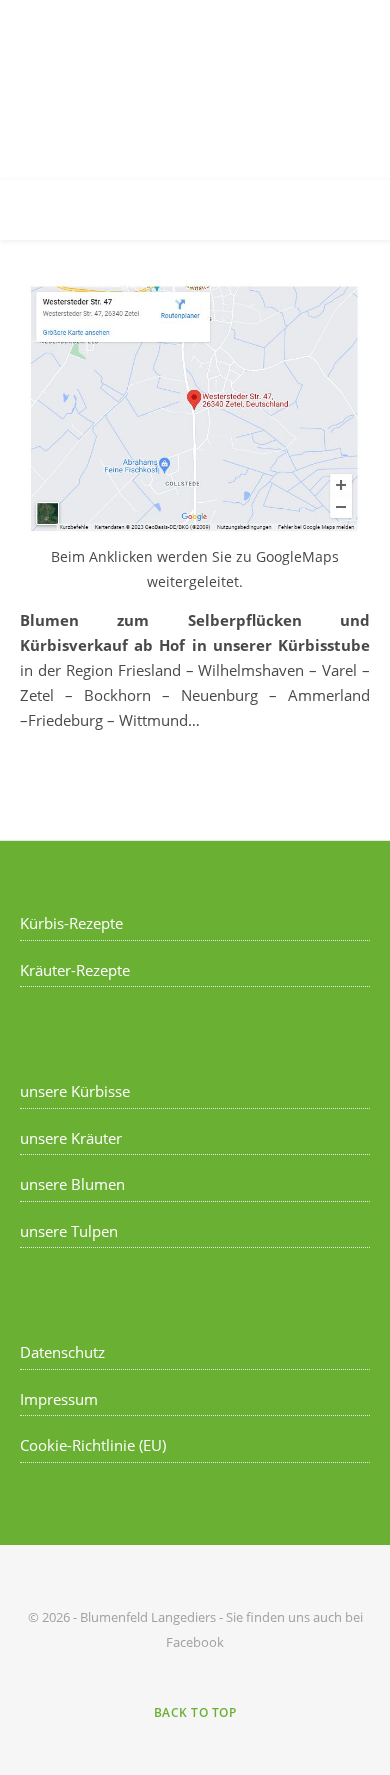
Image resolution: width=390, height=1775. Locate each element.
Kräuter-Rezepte (75, 970)
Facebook (195, 1642)
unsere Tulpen (69, 1231)
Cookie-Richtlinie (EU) (93, 1445)
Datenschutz (62, 1352)
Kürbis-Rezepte (71, 923)
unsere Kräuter (71, 1138)
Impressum (59, 1399)
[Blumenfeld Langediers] (195, 90)
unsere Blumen (72, 1184)
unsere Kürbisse (75, 1091)
